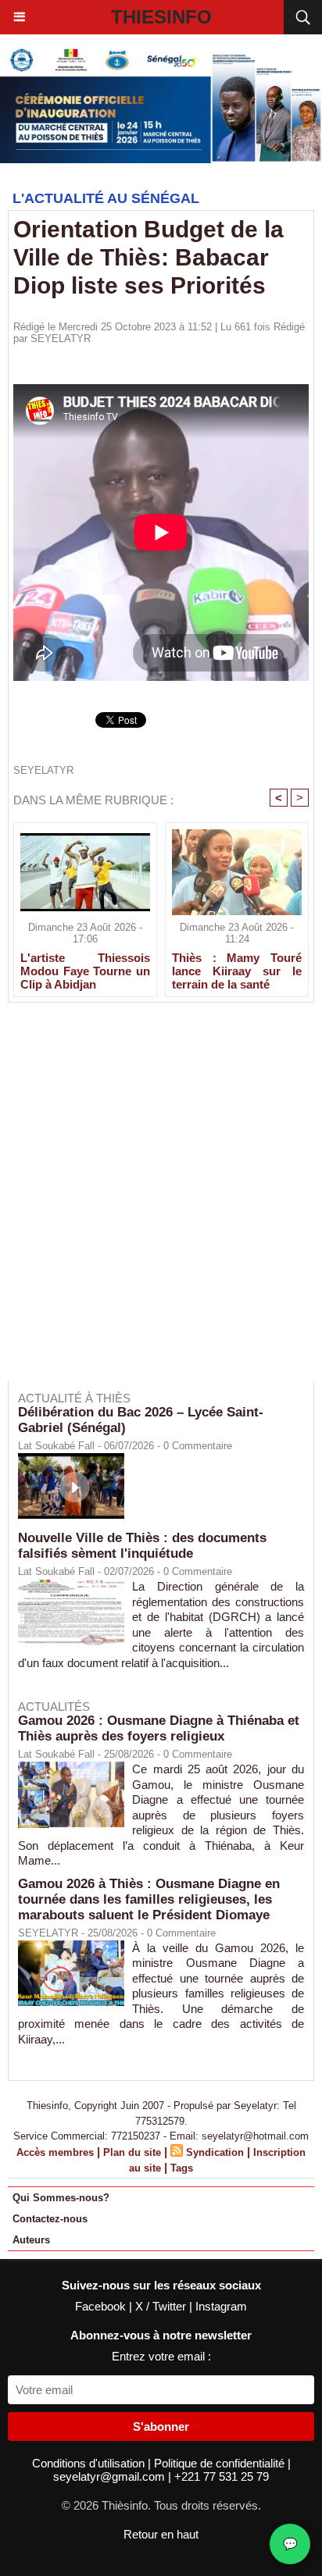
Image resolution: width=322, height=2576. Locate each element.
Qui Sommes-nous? (61, 2198)
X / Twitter (162, 2306)
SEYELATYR (61, 338)
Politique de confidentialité (221, 2463)
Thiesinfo (161, 17)
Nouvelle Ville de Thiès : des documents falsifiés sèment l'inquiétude (142, 1546)
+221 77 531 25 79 (222, 2476)
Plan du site (132, 2152)
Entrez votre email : (161, 2356)
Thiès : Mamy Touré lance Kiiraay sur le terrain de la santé (237, 971)
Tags (182, 2168)
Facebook (102, 2306)
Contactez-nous (50, 2219)
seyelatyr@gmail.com (111, 2476)
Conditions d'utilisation (90, 2463)
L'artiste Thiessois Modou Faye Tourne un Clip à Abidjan (85, 971)
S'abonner (161, 2426)
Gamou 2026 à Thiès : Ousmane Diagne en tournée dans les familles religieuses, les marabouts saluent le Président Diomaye (149, 1899)
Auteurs (31, 2240)
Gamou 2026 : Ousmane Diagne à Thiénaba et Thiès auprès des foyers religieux (159, 1728)
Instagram (221, 2306)
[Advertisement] (153, 1202)
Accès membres (55, 2152)
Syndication (215, 2152)
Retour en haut (161, 2534)
